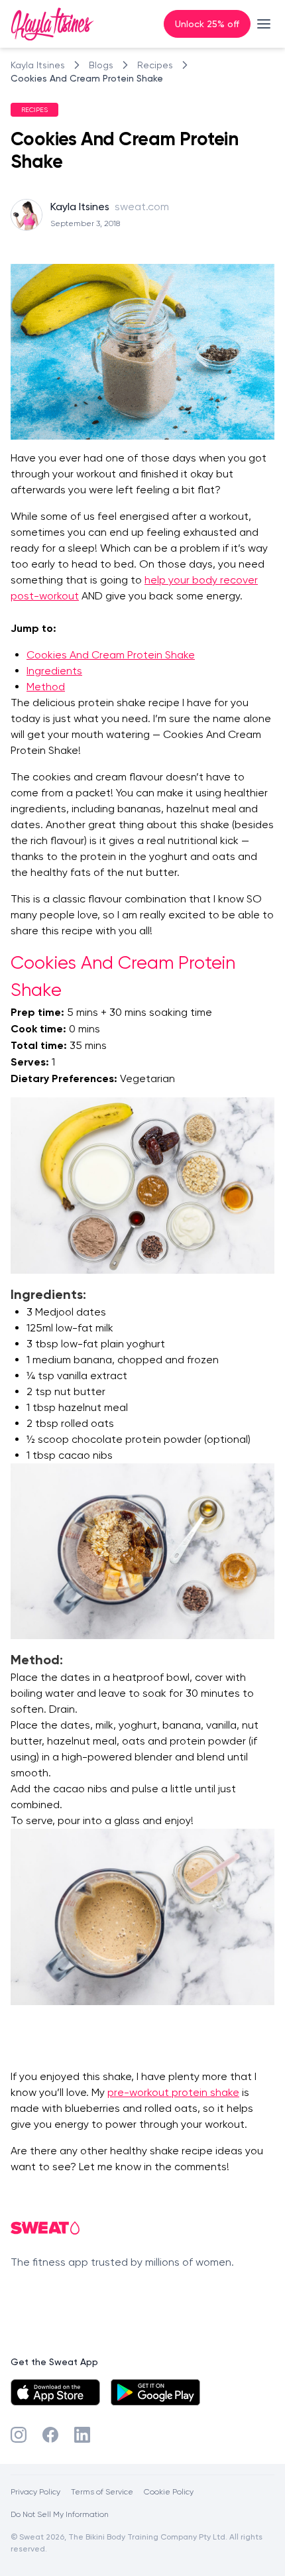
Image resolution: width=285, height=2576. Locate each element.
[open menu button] (264, 24)
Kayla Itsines (38, 65)
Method (46, 687)
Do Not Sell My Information (60, 2514)
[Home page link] (52, 24)
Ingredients (54, 671)
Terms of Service (102, 2491)
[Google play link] (155, 2392)
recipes (155, 65)
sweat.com (142, 207)
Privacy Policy (35, 2491)
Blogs (101, 65)
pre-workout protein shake (173, 2092)
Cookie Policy (169, 2491)
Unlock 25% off (207, 24)
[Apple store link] (55, 2392)
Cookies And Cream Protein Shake (87, 78)
